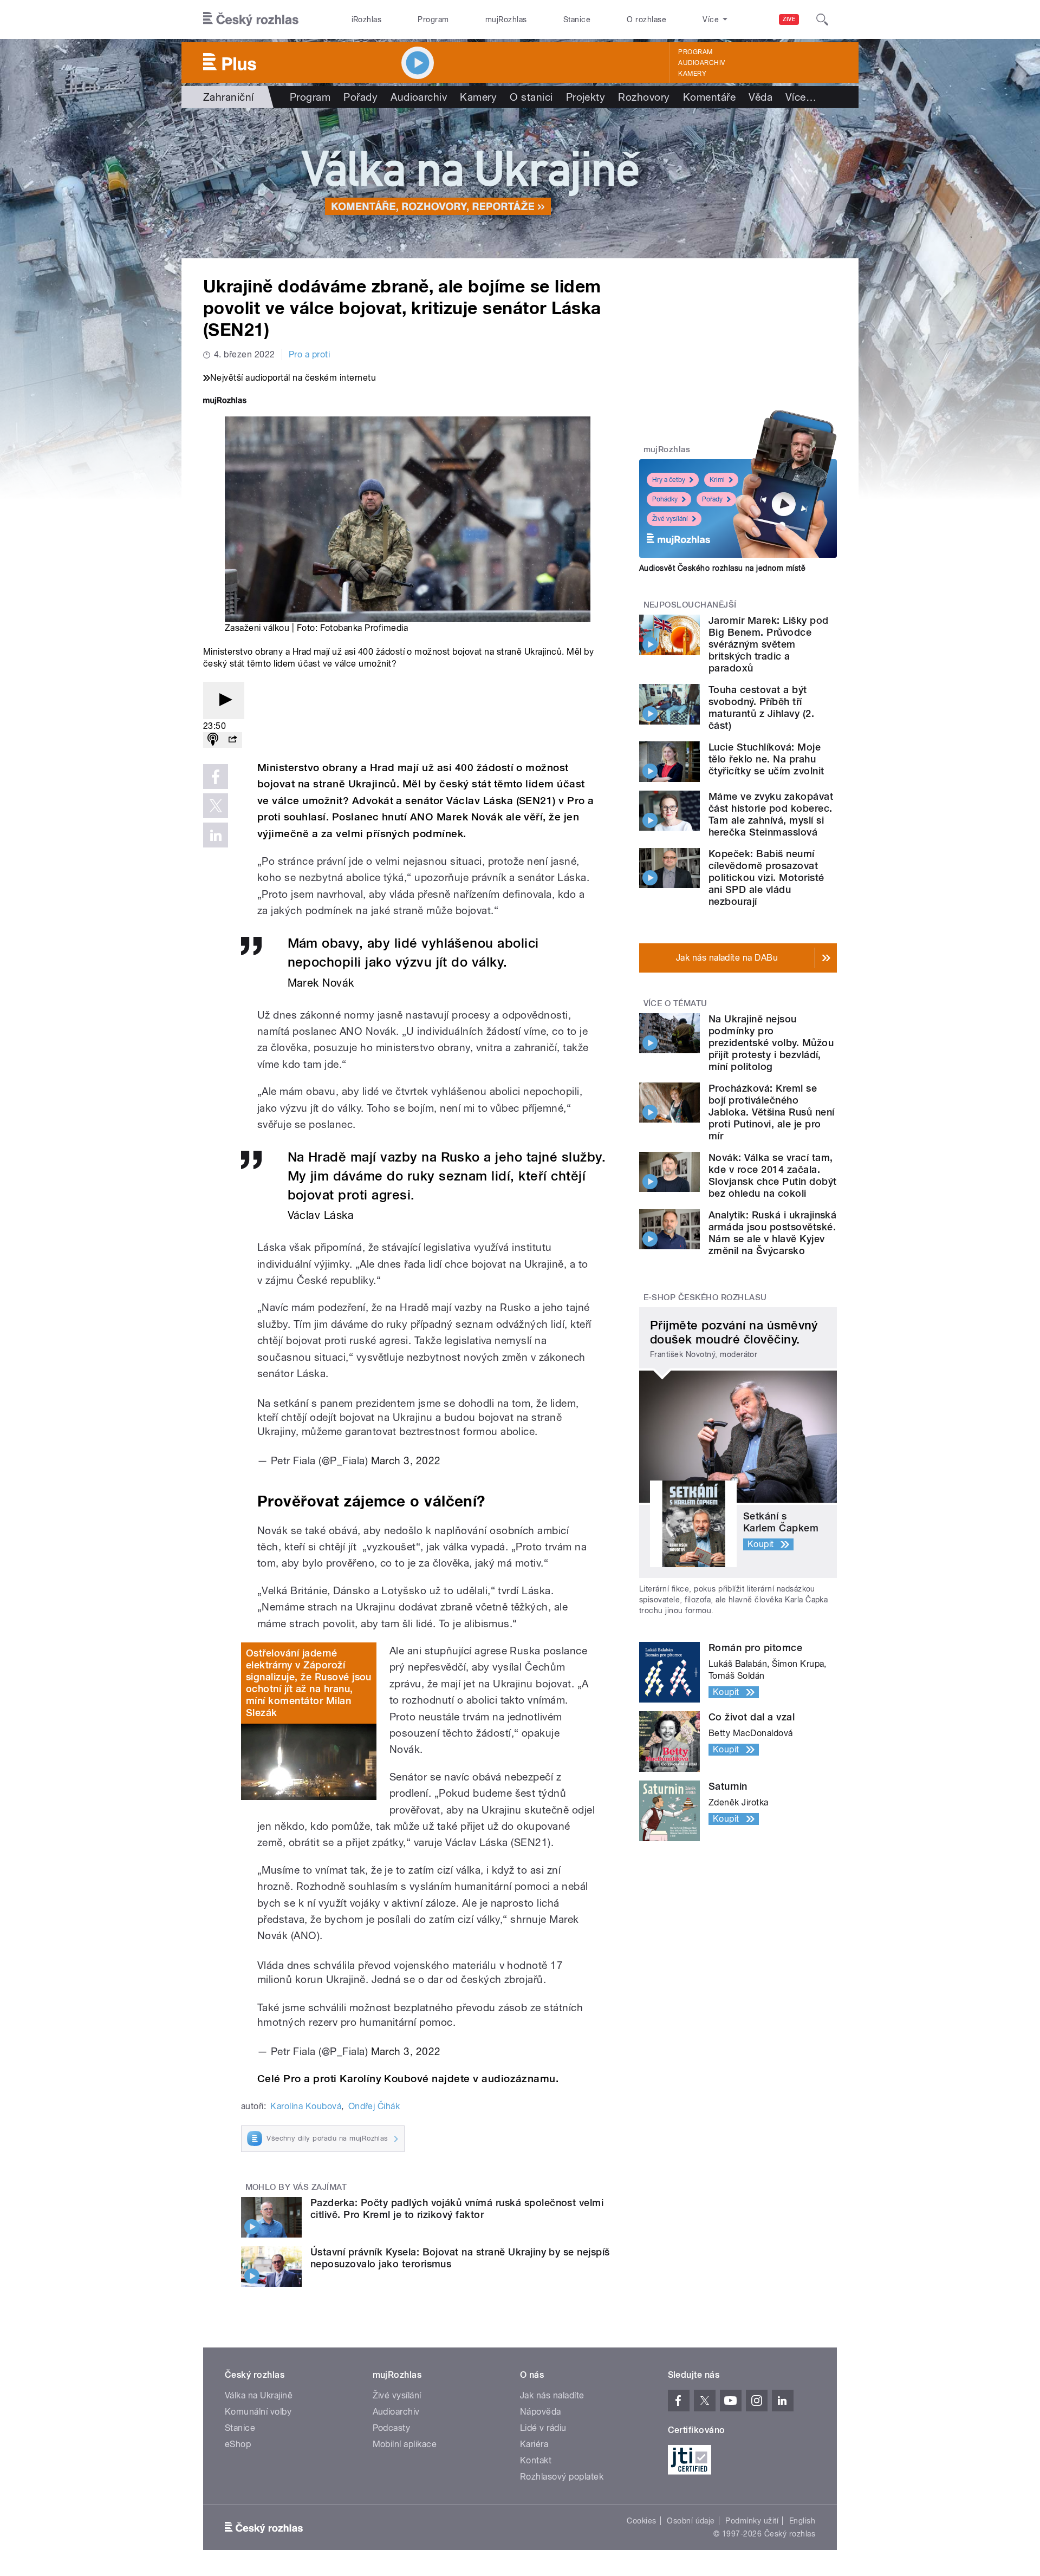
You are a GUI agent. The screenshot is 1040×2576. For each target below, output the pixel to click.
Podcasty (392, 2428)
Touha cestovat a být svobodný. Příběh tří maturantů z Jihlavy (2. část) (761, 707)
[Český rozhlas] (251, 19)
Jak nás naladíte (552, 2395)
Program (433, 19)
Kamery (692, 74)
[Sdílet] (232, 740)
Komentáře (709, 97)
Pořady (360, 97)
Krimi (717, 480)
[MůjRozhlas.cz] (225, 402)
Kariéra (534, 2444)
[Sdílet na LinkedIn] (216, 835)
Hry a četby (669, 480)
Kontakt (536, 2460)
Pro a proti (309, 354)
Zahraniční (229, 97)
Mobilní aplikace (405, 2444)
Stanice (577, 19)
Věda (760, 97)
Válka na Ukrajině (259, 2395)
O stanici (531, 97)
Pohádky (665, 499)
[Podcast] (213, 740)
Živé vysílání (670, 519)
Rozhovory (644, 97)
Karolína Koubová (306, 2106)
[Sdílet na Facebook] (216, 777)
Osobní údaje (691, 2521)
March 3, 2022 (406, 1460)
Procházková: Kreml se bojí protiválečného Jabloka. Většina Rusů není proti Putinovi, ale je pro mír (771, 1112)
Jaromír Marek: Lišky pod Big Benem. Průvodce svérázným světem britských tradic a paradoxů (769, 644)
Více (801, 97)
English (802, 2521)
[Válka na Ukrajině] (520, 183)
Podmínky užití (752, 2521)
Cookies (641, 2521)
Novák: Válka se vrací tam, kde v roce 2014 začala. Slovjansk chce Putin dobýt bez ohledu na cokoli (772, 1175)
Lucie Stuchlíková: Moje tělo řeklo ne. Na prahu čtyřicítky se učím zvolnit (766, 759)
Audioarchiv (701, 63)
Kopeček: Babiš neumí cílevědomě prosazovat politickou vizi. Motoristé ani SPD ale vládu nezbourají (766, 878)
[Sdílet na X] (216, 806)
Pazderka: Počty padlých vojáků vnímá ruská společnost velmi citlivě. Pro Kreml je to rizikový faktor (457, 2209)
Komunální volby (258, 2412)
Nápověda (541, 2412)
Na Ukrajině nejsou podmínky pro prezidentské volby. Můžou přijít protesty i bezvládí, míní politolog (771, 1043)
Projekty (586, 97)
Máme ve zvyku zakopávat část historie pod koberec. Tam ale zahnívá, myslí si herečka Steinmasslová (771, 814)
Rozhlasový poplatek (562, 2477)
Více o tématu (675, 1003)
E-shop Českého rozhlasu (705, 1297)
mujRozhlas (506, 19)
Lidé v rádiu (543, 2428)
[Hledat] (822, 19)
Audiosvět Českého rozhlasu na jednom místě (722, 568)
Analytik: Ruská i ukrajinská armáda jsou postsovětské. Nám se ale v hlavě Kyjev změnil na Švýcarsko (772, 1233)
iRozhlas (367, 19)
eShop (238, 2444)
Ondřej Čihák (374, 2106)
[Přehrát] (224, 700)
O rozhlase (646, 19)
